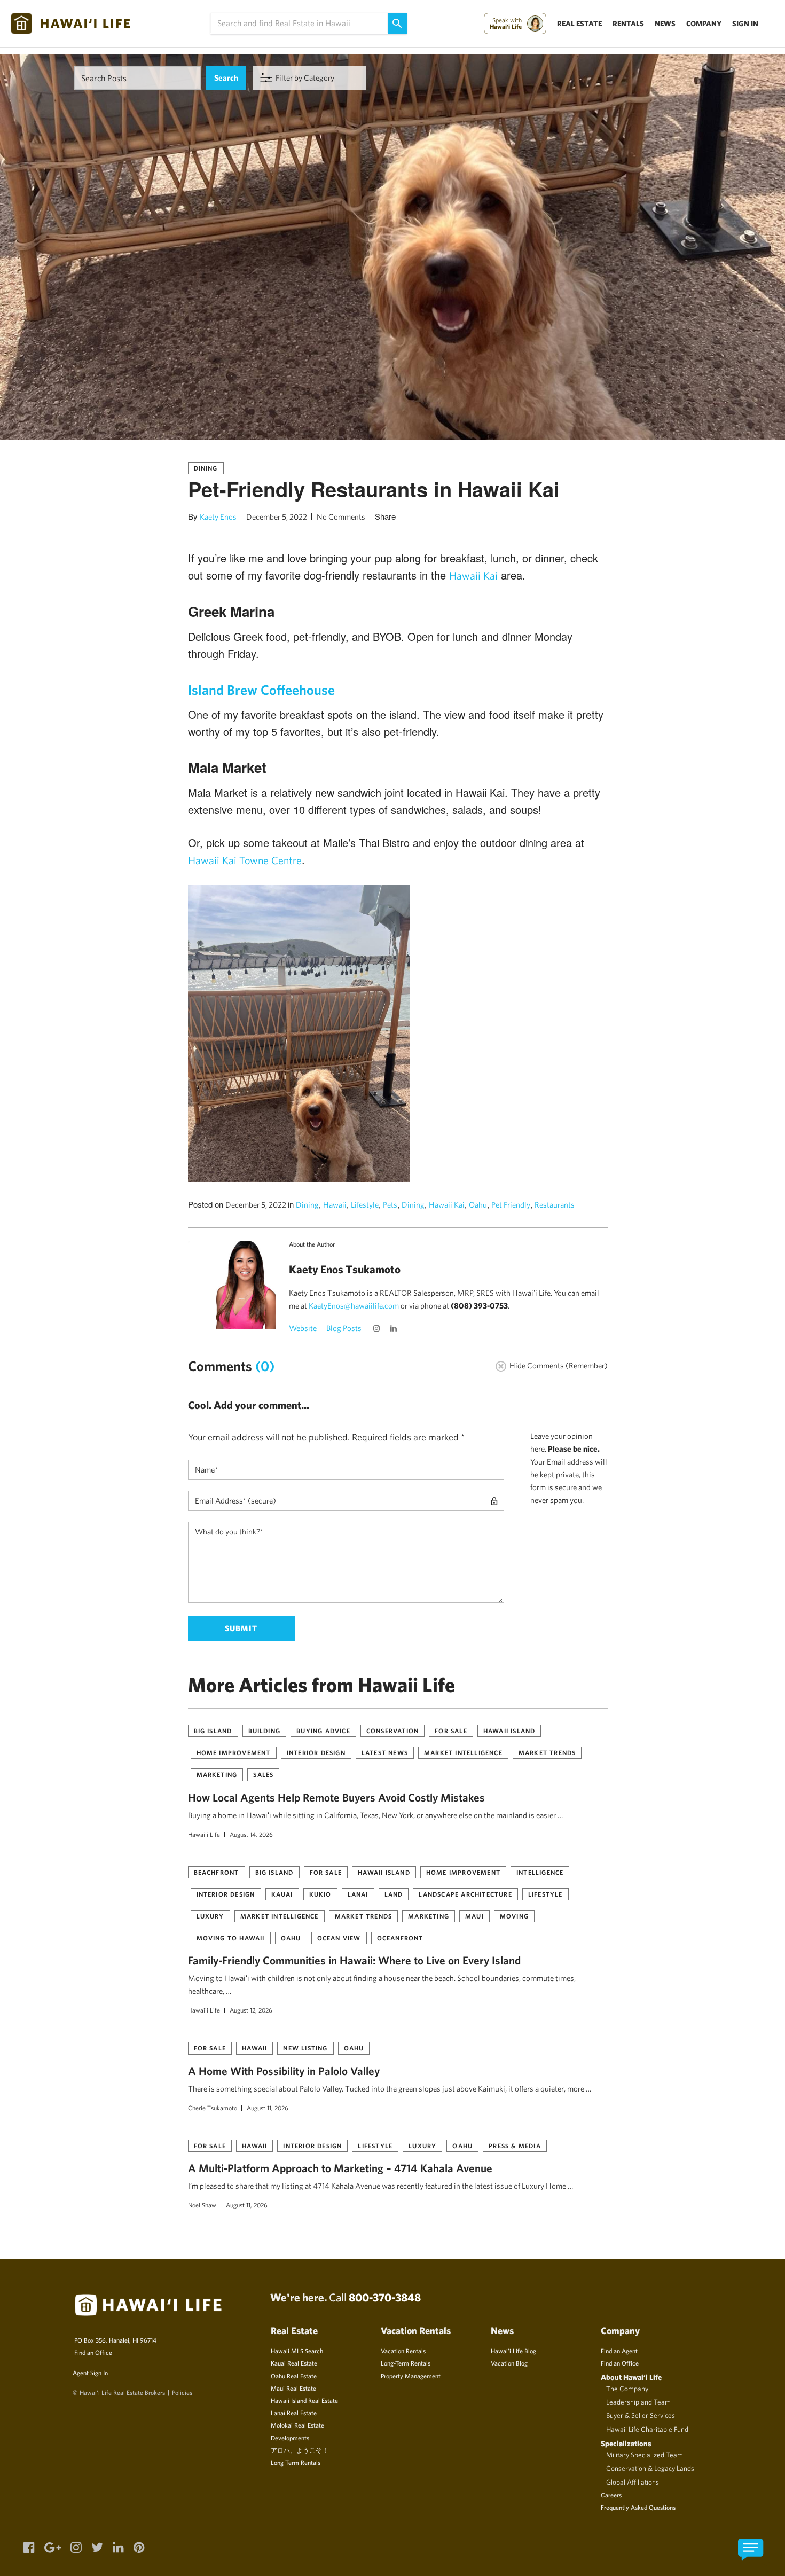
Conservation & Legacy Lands (650, 2468)
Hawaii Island (509, 1731)
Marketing (217, 1774)
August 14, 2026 (251, 1834)
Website (303, 1328)
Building (265, 1731)
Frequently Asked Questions (638, 2507)
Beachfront (217, 1872)
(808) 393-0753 (479, 1306)
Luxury (210, 1916)
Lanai (358, 1894)
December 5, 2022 (277, 517)
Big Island (213, 1731)
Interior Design (316, 1752)
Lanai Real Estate (294, 2413)
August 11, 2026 (268, 2108)
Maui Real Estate (293, 2388)
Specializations (626, 2443)
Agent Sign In (90, 2373)
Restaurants (555, 1205)
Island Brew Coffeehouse (261, 690)
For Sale (451, 1731)
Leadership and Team (638, 2402)
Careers (611, 2495)
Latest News (385, 1752)
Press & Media (515, 2146)
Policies (182, 2392)
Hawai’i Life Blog (513, 2351)
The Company (627, 2389)
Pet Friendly (511, 1205)
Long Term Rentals (296, 2462)
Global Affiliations (633, 2482)
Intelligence (540, 1872)
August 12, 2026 (251, 2010)
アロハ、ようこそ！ (300, 2450)
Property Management (411, 2376)
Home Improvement (234, 1752)
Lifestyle (365, 1205)
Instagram (378, 1329)
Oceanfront (400, 1938)
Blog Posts (344, 1328)
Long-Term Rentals (406, 2363)
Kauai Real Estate (294, 2363)
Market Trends (547, 1752)
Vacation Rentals (403, 2351)
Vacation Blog (509, 2363)
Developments (290, 2438)
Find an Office (93, 2352)
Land (394, 1894)
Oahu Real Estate (294, 2376)
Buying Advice (323, 1731)
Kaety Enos (218, 517)
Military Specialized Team (645, 2455)
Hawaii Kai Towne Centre (245, 860)
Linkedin (395, 1329)
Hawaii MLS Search (297, 2351)
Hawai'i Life (204, 1834)
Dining (206, 468)
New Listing (305, 2048)
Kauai (282, 1894)
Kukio (320, 1894)
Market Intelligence (463, 1752)
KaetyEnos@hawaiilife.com (354, 1306)
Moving (514, 1916)
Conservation (392, 1731)
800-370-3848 (385, 2297)
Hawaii (335, 1205)
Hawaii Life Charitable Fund (647, 2429)
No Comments (341, 517)
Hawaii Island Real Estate (304, 2400)
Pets (390, 1205)
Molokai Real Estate (297, 2425)
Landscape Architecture (465, 1894)
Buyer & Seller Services (641, 2415)
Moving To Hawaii (231, 1938)
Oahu (478, 1205)
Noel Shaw (202, 2205)
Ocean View (339, 1938)
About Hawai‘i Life (631, 2377)
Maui (474, 1916)
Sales (263, 1774)
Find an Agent (619, 2351)
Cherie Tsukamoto (213, 2108)
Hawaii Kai (473, 576)
